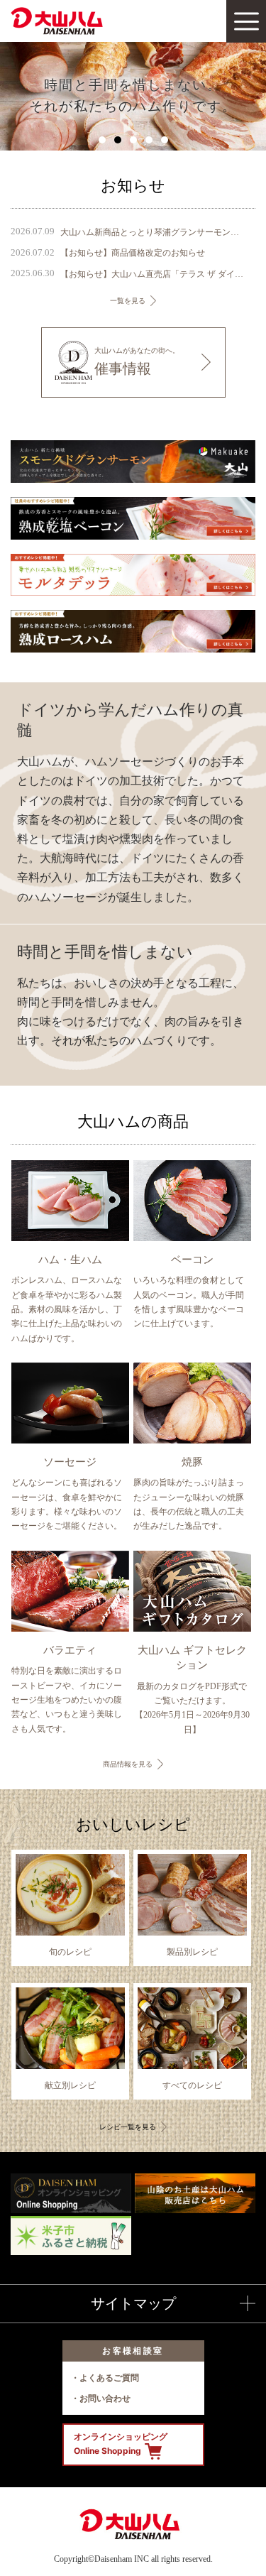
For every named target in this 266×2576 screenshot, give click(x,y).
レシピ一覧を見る (128, 2127)
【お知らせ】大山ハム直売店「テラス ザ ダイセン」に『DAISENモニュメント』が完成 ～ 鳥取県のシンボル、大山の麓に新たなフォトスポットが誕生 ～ (153, 274)
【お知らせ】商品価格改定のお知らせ (133, 253)
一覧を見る (128, 301)
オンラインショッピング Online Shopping (121, 2444)
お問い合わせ (105, 2398)
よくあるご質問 (109, 2378)
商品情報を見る (128, 1764)
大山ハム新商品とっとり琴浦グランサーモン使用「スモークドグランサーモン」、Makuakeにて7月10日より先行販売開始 (153, 232)
